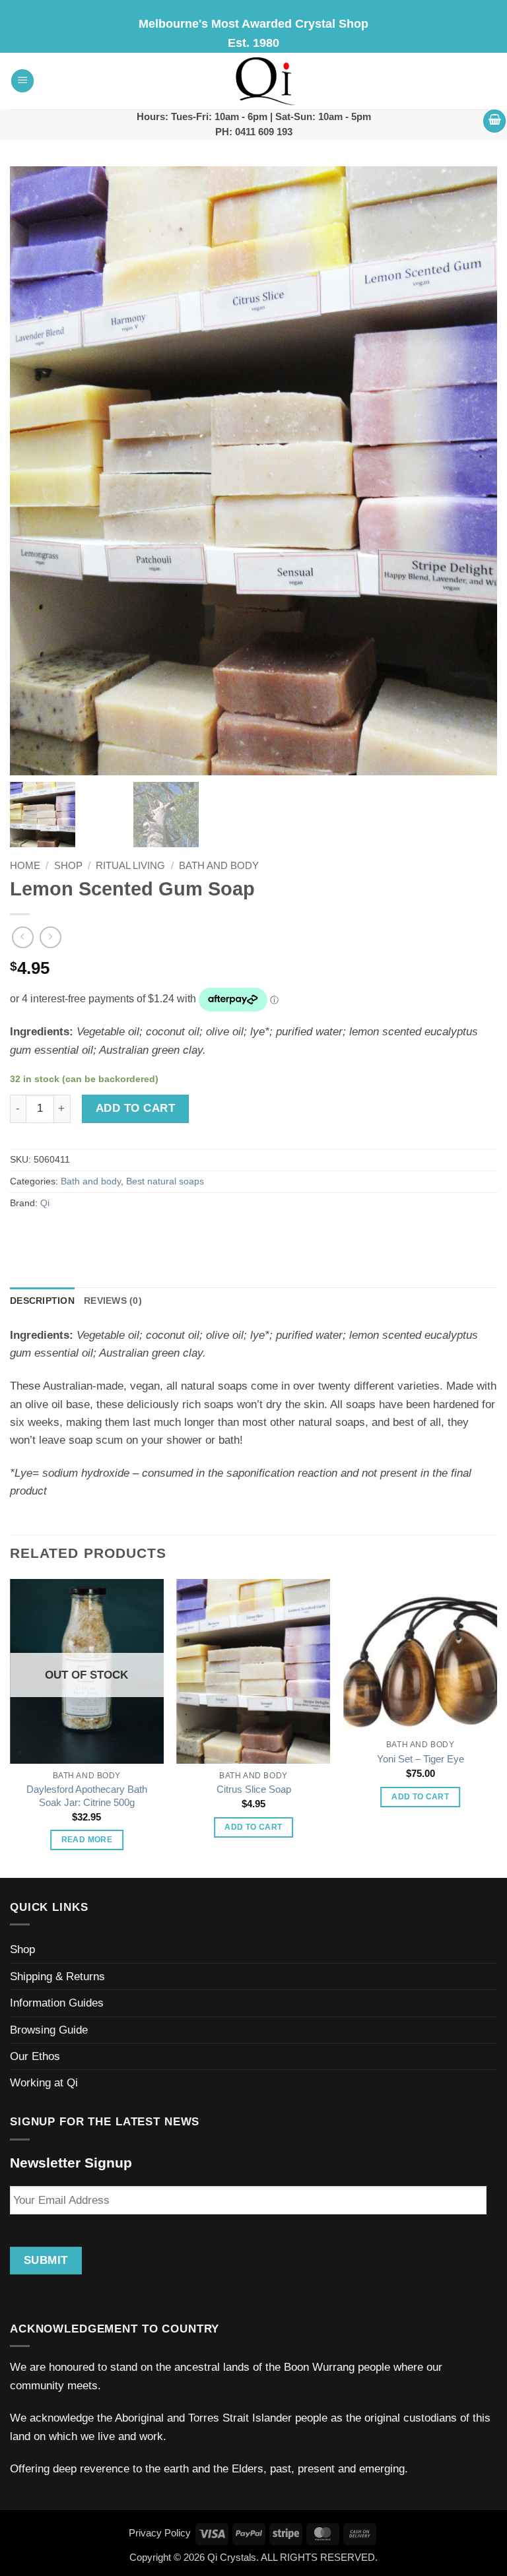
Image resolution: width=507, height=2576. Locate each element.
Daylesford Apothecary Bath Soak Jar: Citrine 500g (87, 1796)
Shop (68, 866)
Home (25, 866)
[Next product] (23, 937)
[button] (22, 81)
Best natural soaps (165, 1181)
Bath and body (219, 866)
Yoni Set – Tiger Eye (421, 1759)
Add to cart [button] (253, 1827)
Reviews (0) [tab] (113, 1301)
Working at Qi (44, 2083)
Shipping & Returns (57, 1977)
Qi (45, 1203)
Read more (87, 1840)
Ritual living (130, 866)
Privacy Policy (160, 2533)
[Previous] (11, 1727)
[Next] (496, 1727)
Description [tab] (42, 1301)
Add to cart (135, 1108)
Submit (46, 2260)
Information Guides (57, 2003)
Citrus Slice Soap (254, 1789)
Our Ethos (35, 2056)
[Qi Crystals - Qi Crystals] (266, 81)
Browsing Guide (49, 2030)
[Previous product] (51, 937)
